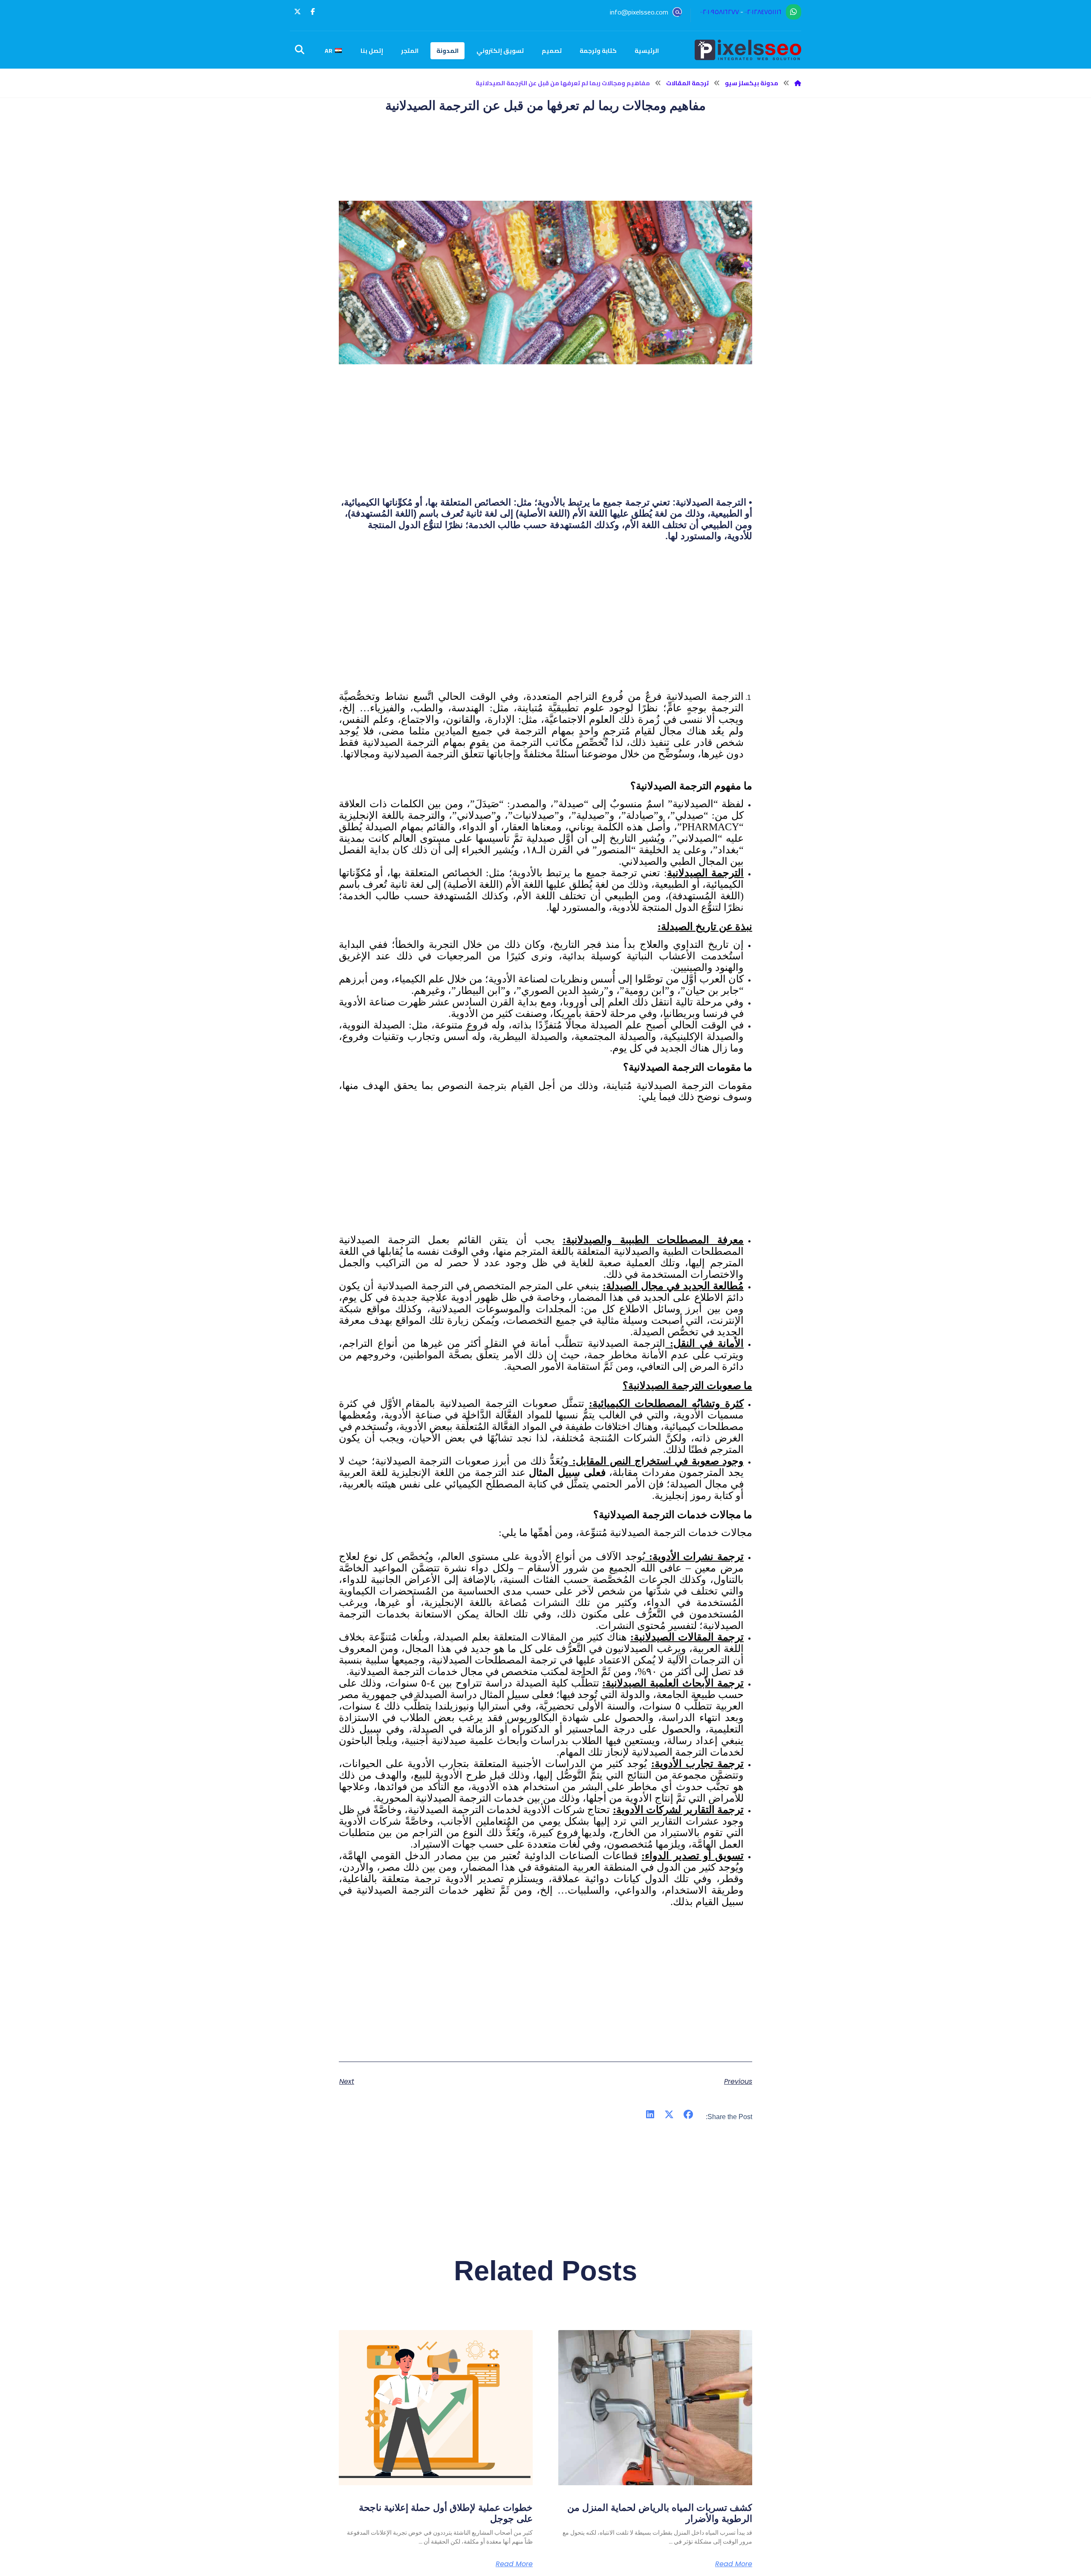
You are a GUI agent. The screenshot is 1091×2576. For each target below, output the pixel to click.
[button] (313, 12)
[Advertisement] (545, 632)
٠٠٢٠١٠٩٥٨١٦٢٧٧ (720, 12)
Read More (734, 2564)
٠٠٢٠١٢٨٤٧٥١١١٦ (763, 12)
